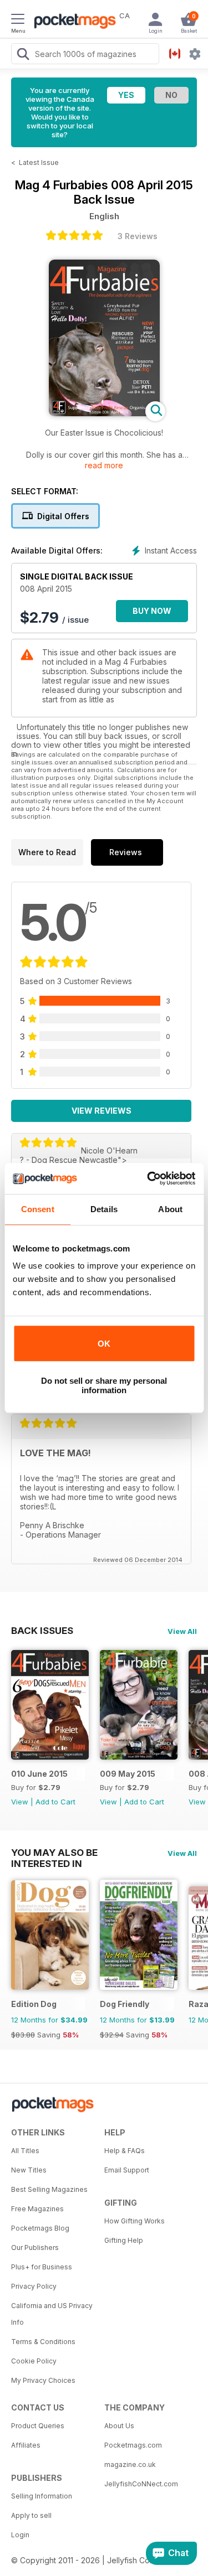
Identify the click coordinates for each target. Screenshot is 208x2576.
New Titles (29, 2170)
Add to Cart (55, 1802)
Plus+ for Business (42, 2267)
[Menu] (18, 20)
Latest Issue (39, 162)
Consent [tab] (38, 1209)
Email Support (127, 2170)
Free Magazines (37, 2209)
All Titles (25, 2151)
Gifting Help (124, 2240)
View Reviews (102, 1111)
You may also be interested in (54, 1853)
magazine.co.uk (130, 2464)
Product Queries (38, 2426)
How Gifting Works (135, 2221)
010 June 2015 (39, 1774)
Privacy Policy (34, 2286)
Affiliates (26, 2445)
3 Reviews (138, 236)
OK (104, 1344)
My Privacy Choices (43, 2380)
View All (182, 1631)
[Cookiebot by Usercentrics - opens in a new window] (148, 1178)
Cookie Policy (34, 2361)
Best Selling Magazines (49, 2189)
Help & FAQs (125, 2151)
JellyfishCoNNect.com (141, 2484)
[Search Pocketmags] (23, 55)
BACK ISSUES (42, 1631)
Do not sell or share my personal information (104, 1385)
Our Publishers (35, 2247)
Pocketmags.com (133, 2445)
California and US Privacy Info (52, 2314)
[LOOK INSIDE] (104, 413)
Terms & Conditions (43, 2342)
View (20, 1802)
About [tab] (170, 1209)
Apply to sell (31, 2515)
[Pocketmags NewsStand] (72, 22)
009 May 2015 (128, 1774)
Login (20, 2535)
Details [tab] (104, 1209)
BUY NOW (152, 611)
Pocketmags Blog (40, 2228)
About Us (119, 2426)
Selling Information (42, 2496)
